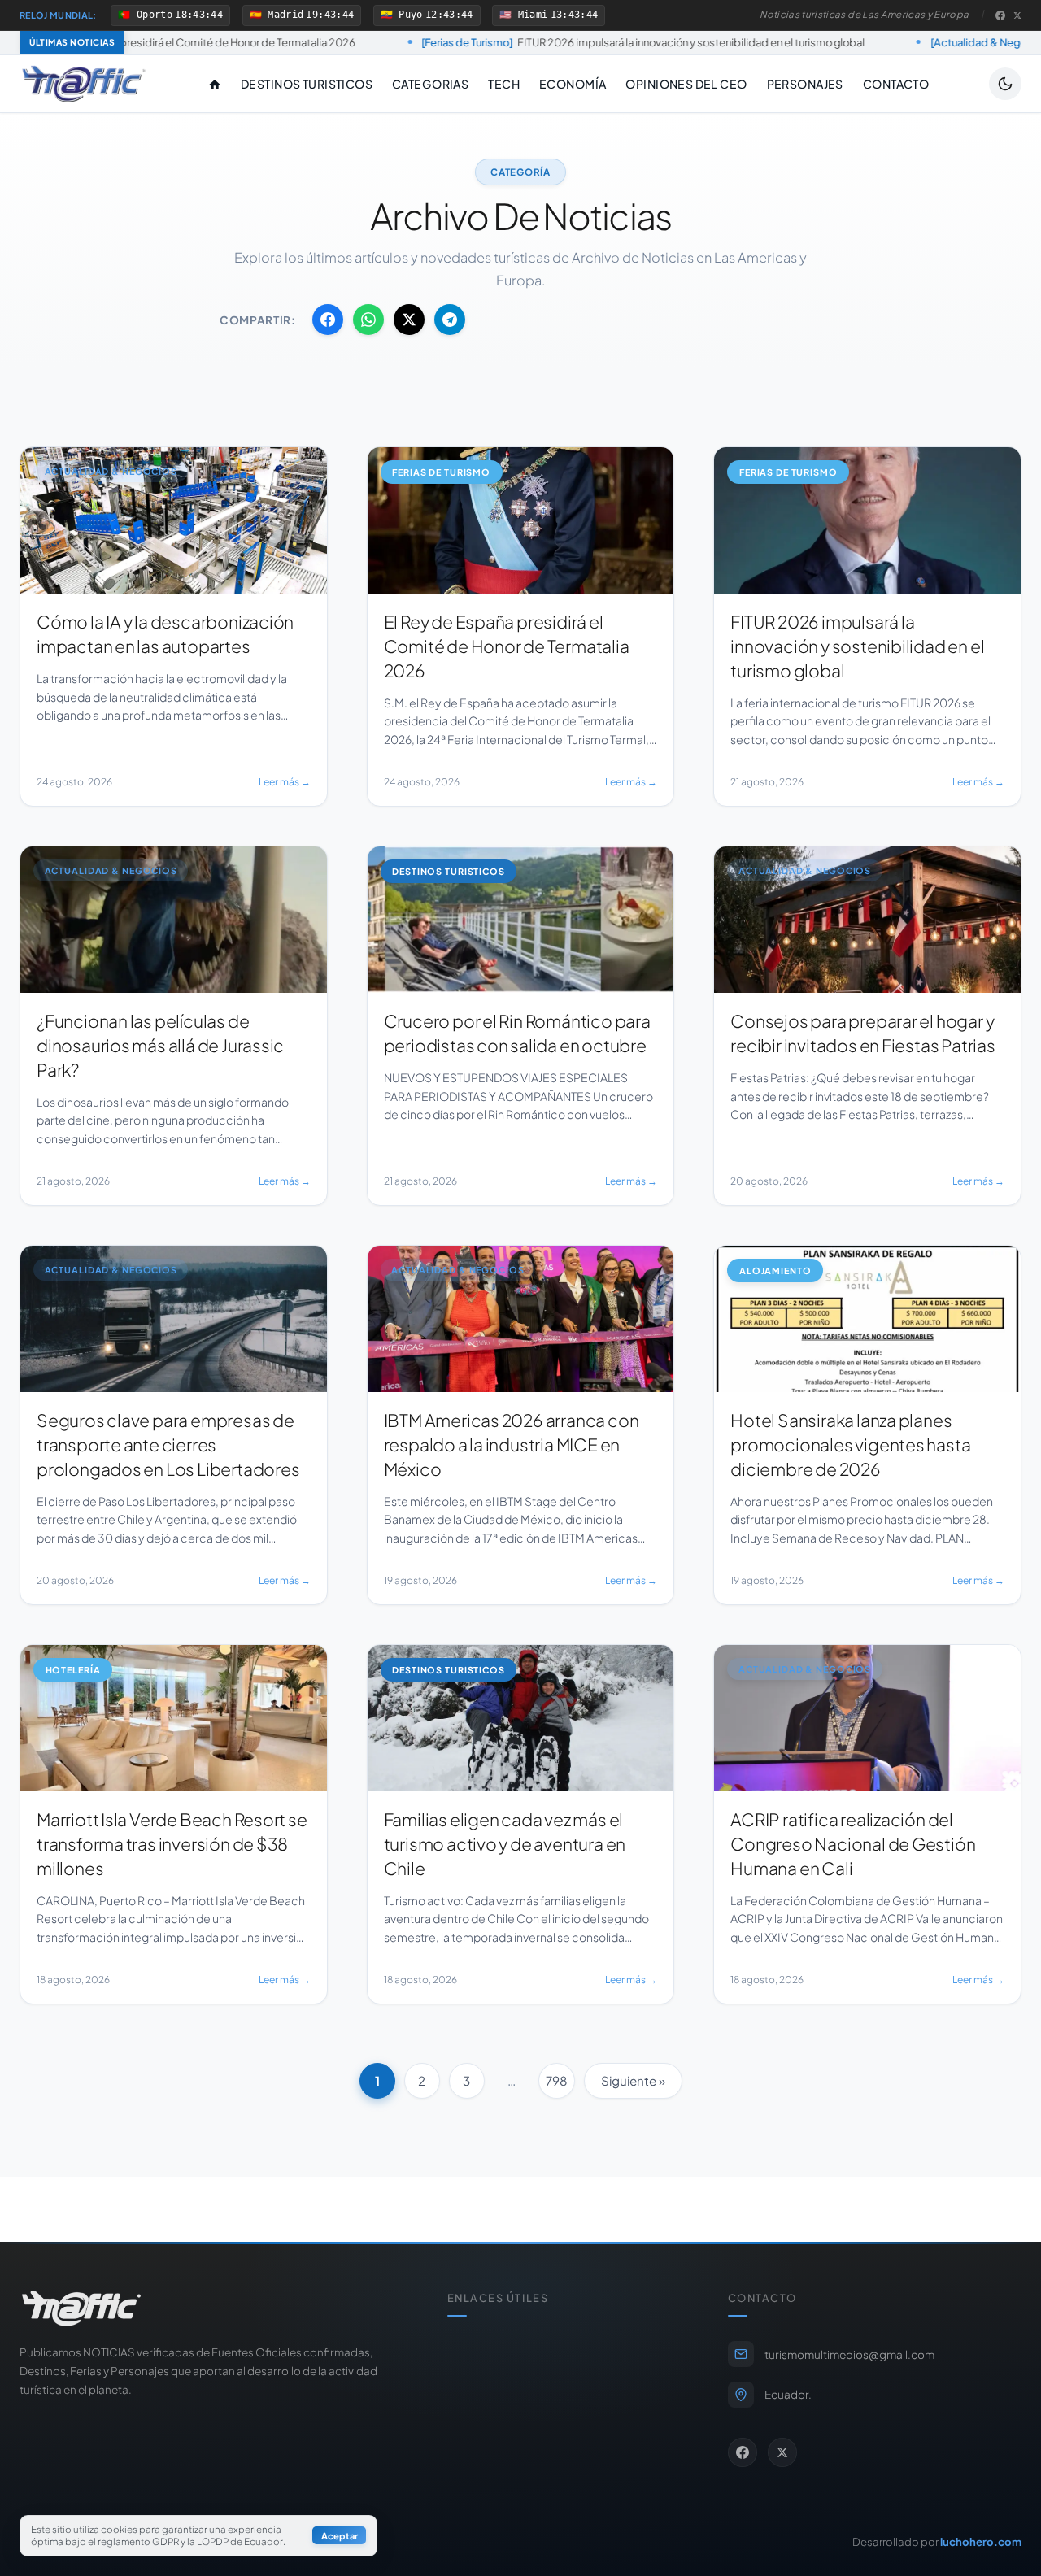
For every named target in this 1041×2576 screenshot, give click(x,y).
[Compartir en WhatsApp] (368, 320)
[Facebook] (1000, 15)
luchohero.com (981, 2541)
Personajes (805, 84)
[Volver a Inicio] (84, 84)
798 (557, 2080)
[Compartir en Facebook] (328, 320)
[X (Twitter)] (1017, 15)
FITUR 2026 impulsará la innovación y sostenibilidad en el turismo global (485, 42)
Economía (573, 84)
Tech (504, 84)
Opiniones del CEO (686, 84)
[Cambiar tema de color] (1005, 84)
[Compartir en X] (409, 320)
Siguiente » (633, 2080)
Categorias (430, 84)
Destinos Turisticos (307, 84)
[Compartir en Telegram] (450, 320)
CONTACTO (896, 84)
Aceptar (340, 2536)
